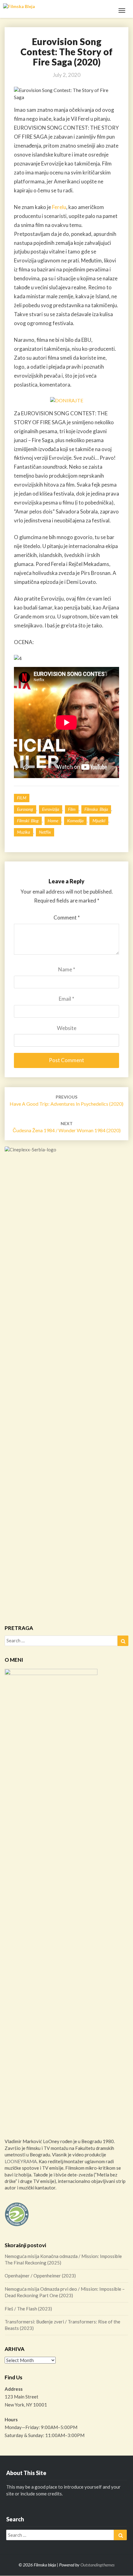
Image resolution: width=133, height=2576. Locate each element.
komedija (75, 821)
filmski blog (28, 821)
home (53, 821)
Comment (67, 917)
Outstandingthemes (97, 2565)
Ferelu (59, 207)
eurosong (25, 809)
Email (66, 999)
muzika (24, 832)
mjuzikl (99, 821)
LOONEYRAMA (21, 2161)
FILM (22, 798)
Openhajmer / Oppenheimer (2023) (40, 2276)
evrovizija (51, 809)
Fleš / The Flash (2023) (28, 2309)
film (72, 809)
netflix (45, 832)
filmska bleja (96, 809)
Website (67, 1028)
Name (67, 969)
